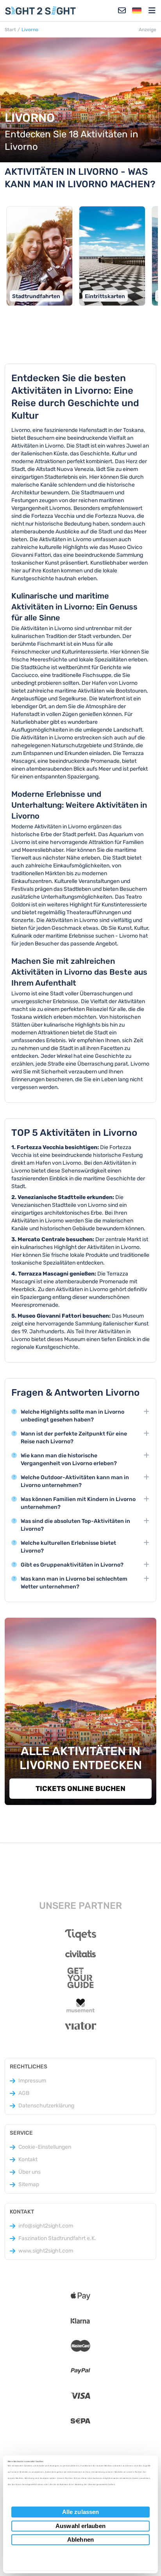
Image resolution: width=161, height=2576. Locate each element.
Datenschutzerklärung (46, 2106)
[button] (137, 11)
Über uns (30, 2172)
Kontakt (28, 2159)
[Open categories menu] (152, 11)
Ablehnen (80, 2540)
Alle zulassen (80, 2512)
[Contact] (122, 11)
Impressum (32, 2081)
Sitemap (29, 2184)
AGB (24, 2093)
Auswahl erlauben (80, 2526)
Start (10, 30)
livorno (30, 30)
